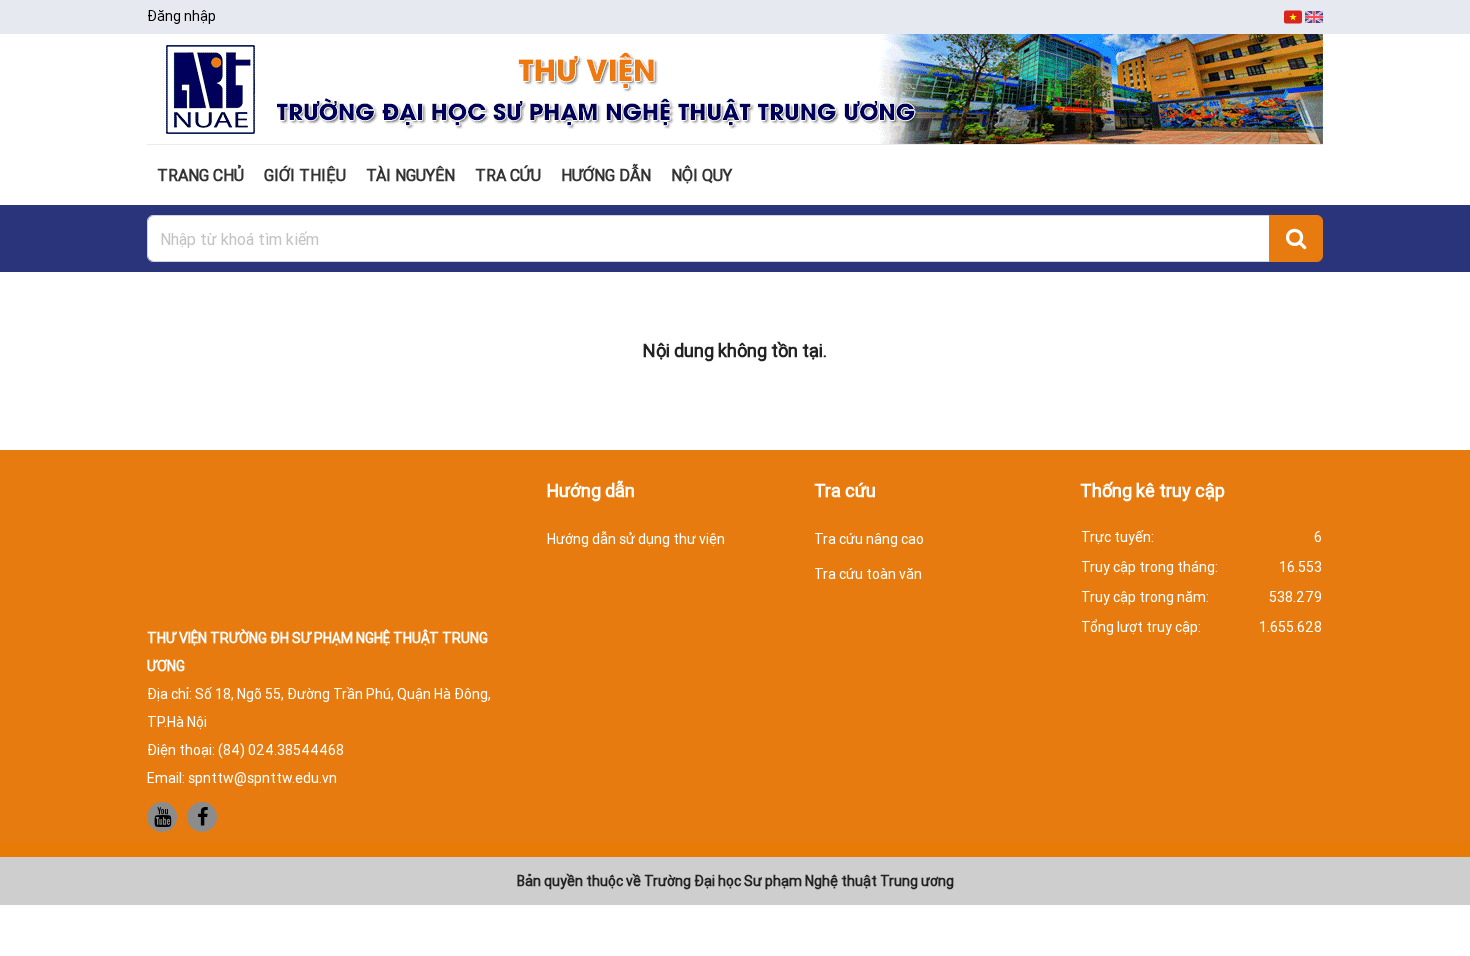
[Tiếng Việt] (1294, 16)
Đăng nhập (181, 16)
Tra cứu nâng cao (869, 539)
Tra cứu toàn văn (868, 574)
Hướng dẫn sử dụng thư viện (636, 539)
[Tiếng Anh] (1314, 16)
